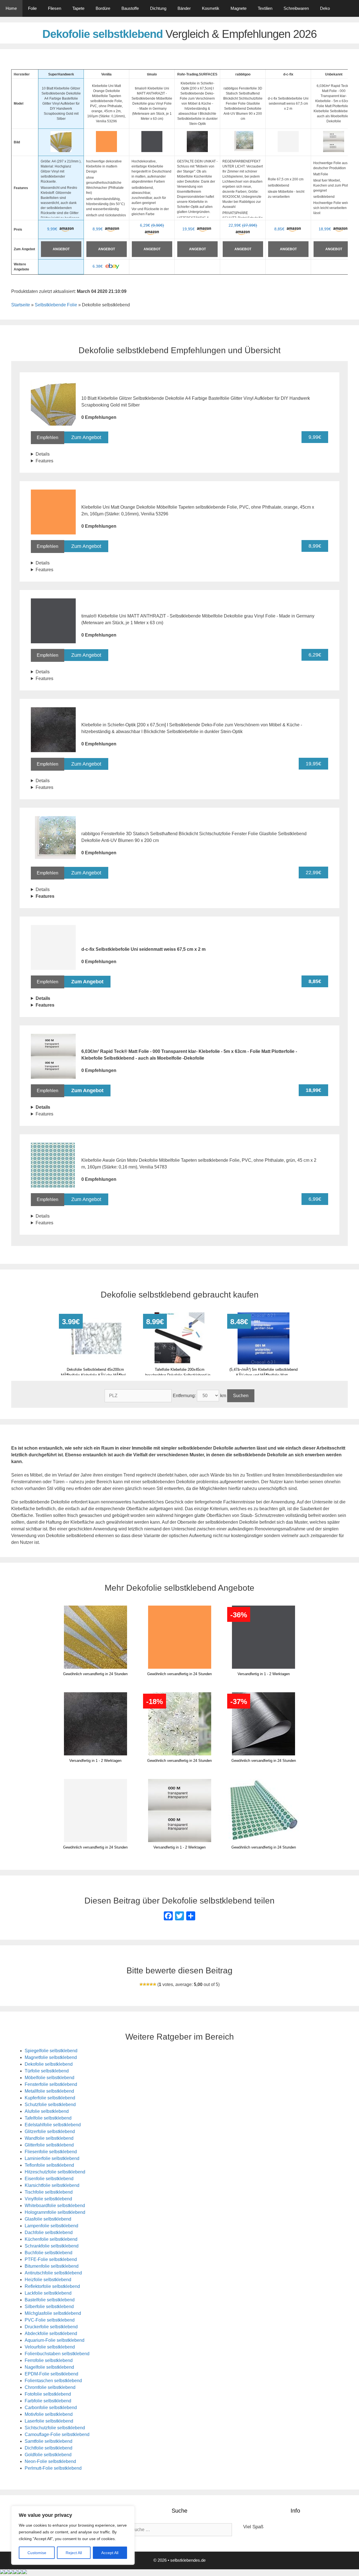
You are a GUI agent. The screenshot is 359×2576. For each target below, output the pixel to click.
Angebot (61, 249)
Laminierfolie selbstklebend (52, 2158)
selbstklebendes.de (188, 2560)
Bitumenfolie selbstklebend (52, 2266)
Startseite (21, 305)
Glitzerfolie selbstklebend (50, 2131)
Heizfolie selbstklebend (48, 2280)
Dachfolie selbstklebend (49, 2232)
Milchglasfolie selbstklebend (53, 2313)
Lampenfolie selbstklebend (51, 2226)
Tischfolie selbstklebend (49, 2192)
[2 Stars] (144, 1984)
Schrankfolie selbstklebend (52, 2246)
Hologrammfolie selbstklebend (55, 2212)
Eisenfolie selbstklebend (49, 2179)
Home (11, 8)
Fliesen (55, 8)
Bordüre (103, 8)
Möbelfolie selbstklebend (50, 2078)
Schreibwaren (296, 8)
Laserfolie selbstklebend (49, 2421)
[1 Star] (141, 1984)
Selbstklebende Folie (56, 305)
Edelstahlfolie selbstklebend (53, 2125)
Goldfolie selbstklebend (48, 2455)
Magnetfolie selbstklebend (51, 2057)
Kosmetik (211, 8)
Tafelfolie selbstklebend (48, 2118)
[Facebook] (168, 1917)
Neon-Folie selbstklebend (50, 2461)
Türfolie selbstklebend (47, 2071)
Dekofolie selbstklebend (49, 2064)
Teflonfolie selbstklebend (49, 2165)
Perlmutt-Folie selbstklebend (53, 2468)
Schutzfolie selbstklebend (50, 2105)
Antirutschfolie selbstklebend (53, 2273)
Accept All (110, 2553)
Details (43, 454)
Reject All (74, 2553)
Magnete (239, 8)
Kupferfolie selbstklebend (50, 2098)
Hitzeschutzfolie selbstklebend (55, 2172)
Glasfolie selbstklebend (48, 2219)
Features (44, 461)
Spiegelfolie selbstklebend (51, 2051)
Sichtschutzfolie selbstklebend (55, 2428)
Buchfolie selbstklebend (49, 2253)
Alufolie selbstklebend (47, 2111)
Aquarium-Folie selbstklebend (55, 2340)
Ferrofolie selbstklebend (49, 2360)
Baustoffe (130, 8)
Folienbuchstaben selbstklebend (57, 2354)
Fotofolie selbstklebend (48, 2394)
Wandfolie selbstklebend (49, 2138)
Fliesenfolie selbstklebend (51, 2152)
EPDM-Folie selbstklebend (51, 2374)
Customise (37, 2553)
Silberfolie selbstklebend (49, 2307)
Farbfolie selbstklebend (48, 2401)
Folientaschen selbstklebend (53, 2381)
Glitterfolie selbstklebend (49, 2145)
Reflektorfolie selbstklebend (52, 2286)
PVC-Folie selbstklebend (50, 2320)
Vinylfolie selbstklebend (48, 2199)
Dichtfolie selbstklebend (49, 2448)
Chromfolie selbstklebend (50, 2387)
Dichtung (158, 8)
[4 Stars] (151, 1984)
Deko (325, 8)
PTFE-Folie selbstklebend (51, 2259)
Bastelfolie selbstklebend (50, 2300)
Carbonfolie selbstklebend (51, 2408)
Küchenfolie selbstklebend (51, 2239)
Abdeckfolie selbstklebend (51, 2333)
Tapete (78, 8)
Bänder (184, 8)
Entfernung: (185, 1396)
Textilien (265, 8)
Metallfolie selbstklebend (49, 2091)
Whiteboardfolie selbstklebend (55, 2206)
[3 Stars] (148, 1984)
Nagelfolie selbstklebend (49, 2367)
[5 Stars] (155, 1984)
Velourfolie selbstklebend (50, 2347)
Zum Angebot (86, 437)
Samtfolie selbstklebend (49, 2441)
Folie (32, 8)
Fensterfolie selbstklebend (51, 2084)
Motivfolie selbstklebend (49, 2414)
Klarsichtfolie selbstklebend (52, 2185)
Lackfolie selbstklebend (48, 2293)
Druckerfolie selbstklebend (51, 2327)
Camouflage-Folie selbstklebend (57, 2434)
